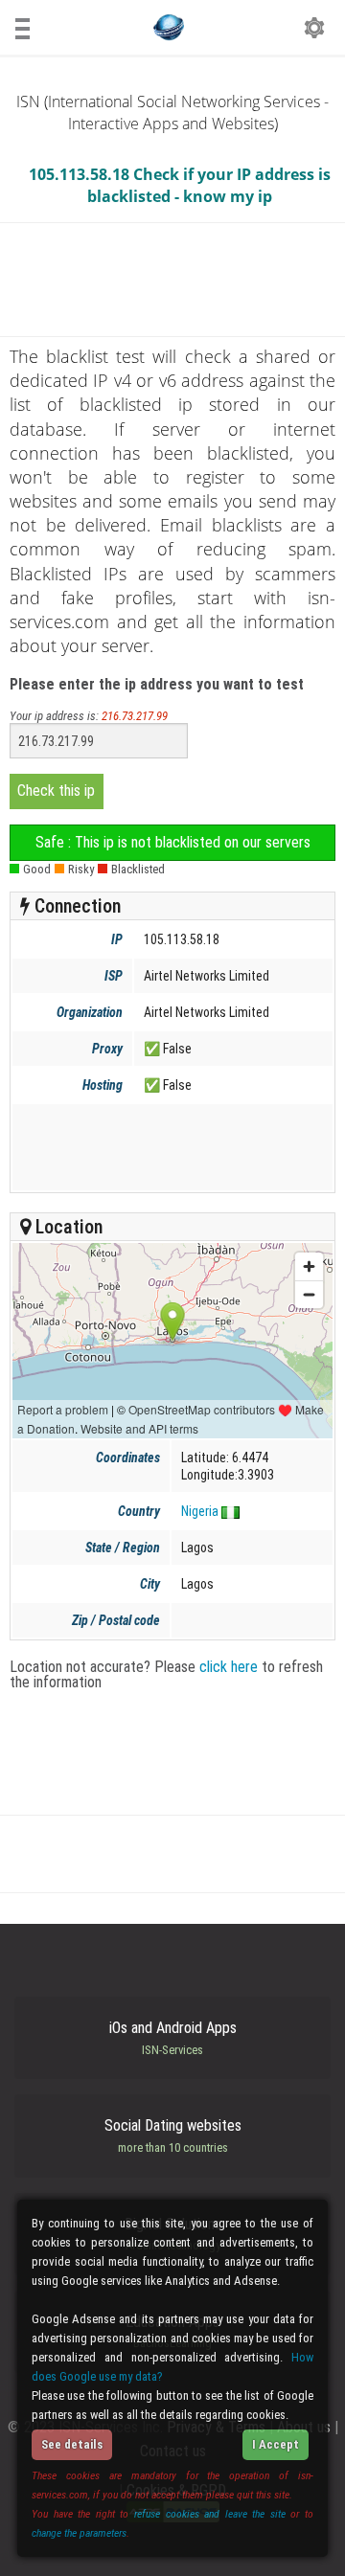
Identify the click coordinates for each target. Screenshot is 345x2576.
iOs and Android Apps (173, 2038)
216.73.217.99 (135, 716)
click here (229, 1667)
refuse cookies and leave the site (210, 2514)
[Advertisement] (171, 1147)
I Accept (276, 2444)
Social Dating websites (173, 2135)
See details (72, 2444)
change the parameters (79, 2533)
